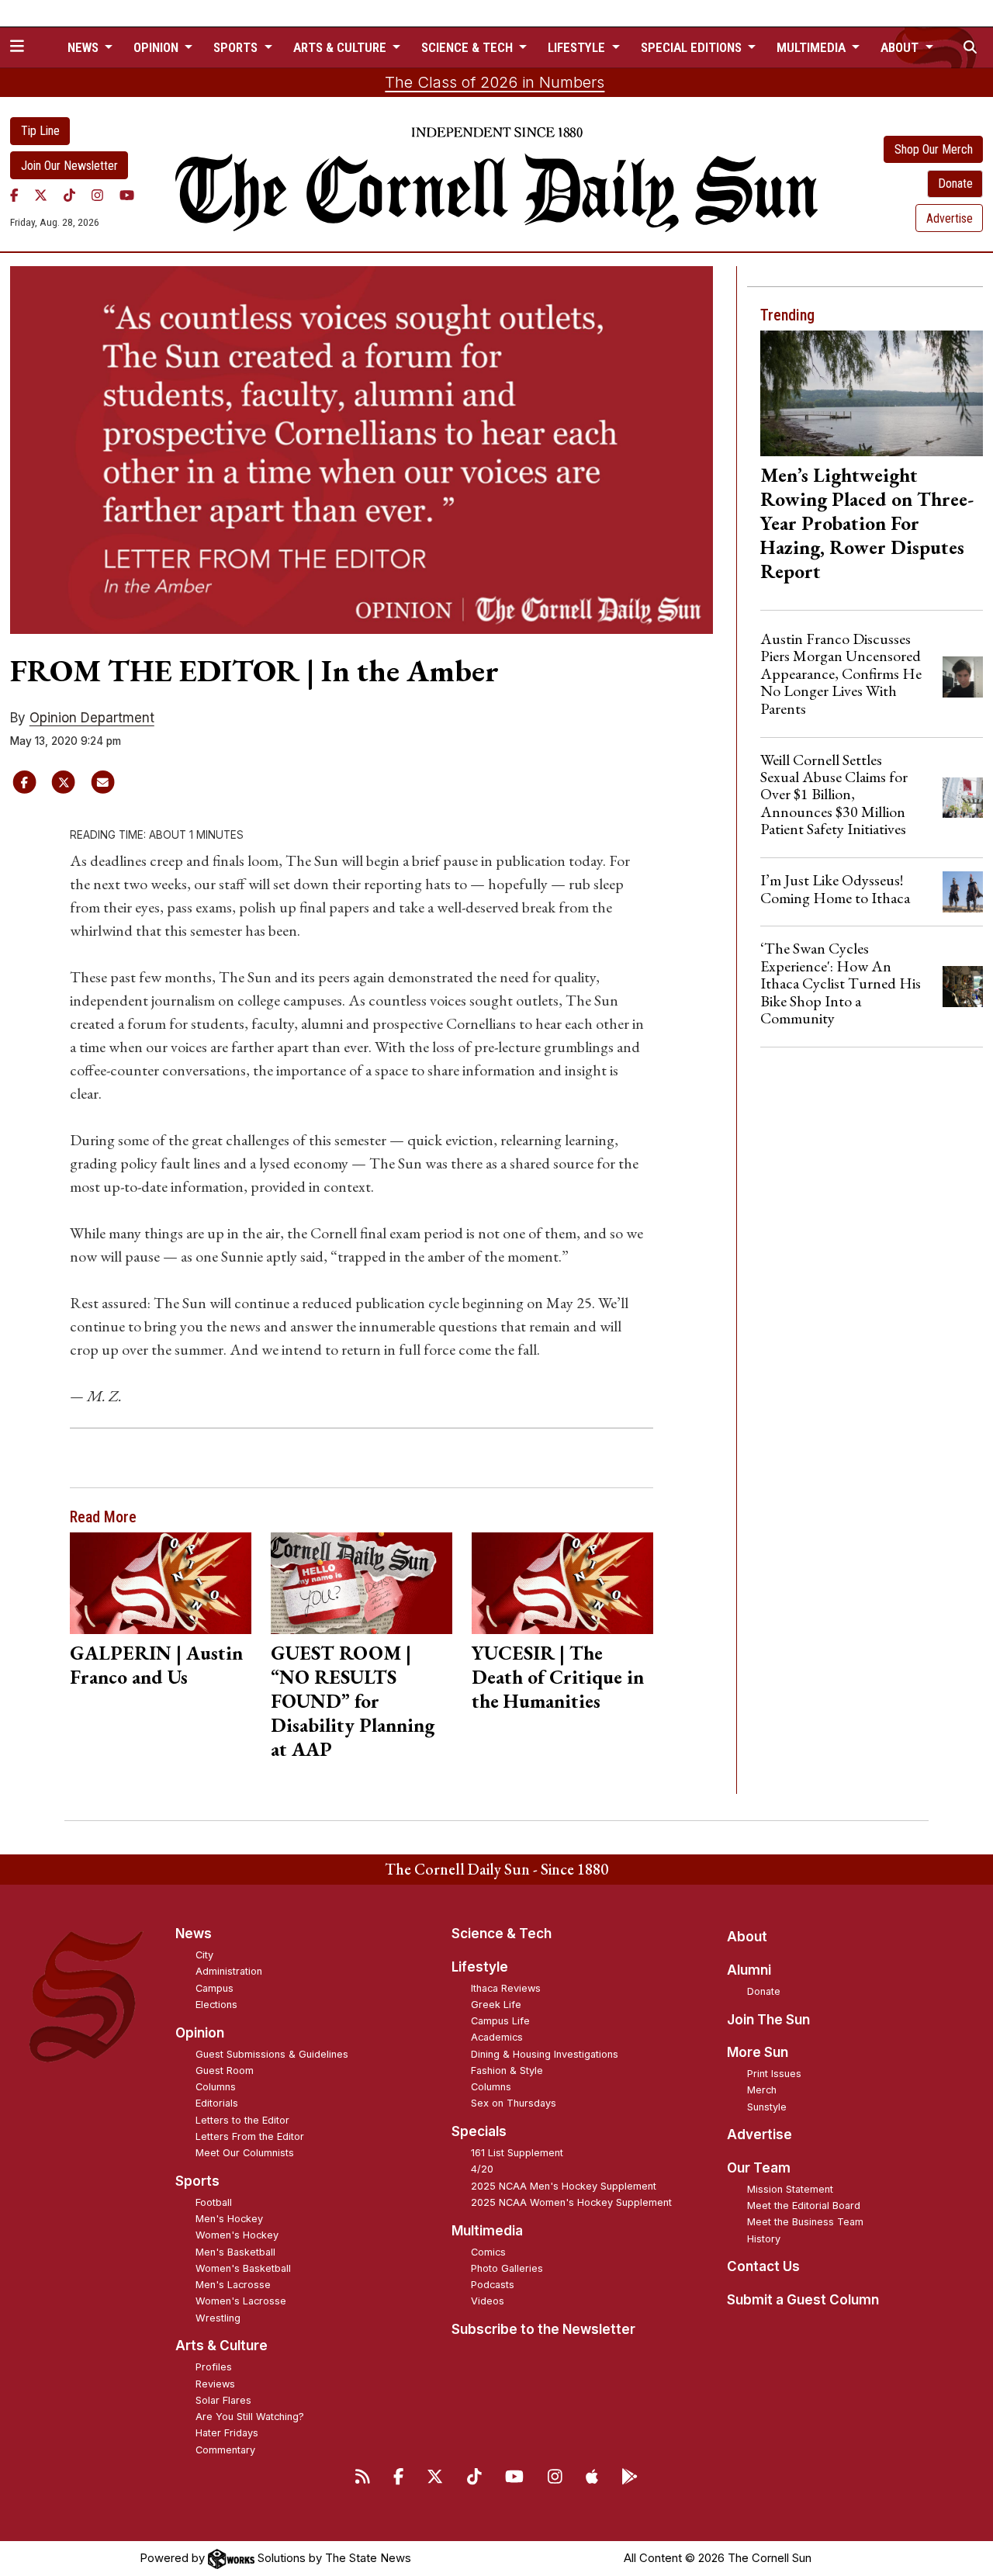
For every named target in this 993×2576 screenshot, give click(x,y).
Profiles (214, 2367)
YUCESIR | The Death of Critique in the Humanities (558, 1677)
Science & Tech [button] (469, 47)
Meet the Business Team (805, 2222)
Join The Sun (768, 2020)
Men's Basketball (235, 2252)
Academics (497, 2037)
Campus (215, 1988)
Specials (479, 2131)
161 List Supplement (517, 2153)
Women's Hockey (237, 2235)
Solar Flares (223, 2400)
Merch (762, 2090)
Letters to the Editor (242, 2120)
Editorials (217, 2103)
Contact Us (763, 2266)
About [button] (901, 47)
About (747, 1937)
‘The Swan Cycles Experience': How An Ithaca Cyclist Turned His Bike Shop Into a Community (841, 983)
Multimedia (487, 2231)
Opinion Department (92, 718)
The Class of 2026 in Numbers (495, 82)
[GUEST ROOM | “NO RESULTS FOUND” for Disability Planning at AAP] (361, 1583)
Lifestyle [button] (578, 47)
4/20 (482, 2169)
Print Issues (774, 2074)
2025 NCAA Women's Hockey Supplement (571, 2202)
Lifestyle (480, 1967)
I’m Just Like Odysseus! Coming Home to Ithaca (835, 888)
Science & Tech (502, 1934)
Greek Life (496, 2005)
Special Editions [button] (693, 47)
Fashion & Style (507, 2070)
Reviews (215, 2384)
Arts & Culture (221, 2346)
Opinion (200, 2033)
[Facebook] (14, 195)
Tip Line (40, 131)
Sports (197, 2181)
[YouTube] (127, 195)
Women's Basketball (243, 2268)
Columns (216, 2087)
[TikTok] (69, 195)
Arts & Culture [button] (341, 47)
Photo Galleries (507, 2268)
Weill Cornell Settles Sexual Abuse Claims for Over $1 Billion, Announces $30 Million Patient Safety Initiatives (834, 795)
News (194, 1934)
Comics (488, 2252)
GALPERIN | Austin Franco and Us (156, 1665)
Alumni (749, 1970)
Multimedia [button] (813, 47)
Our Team (759, 2168)
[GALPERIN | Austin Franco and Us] (160, 1583)
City (204, 1955)
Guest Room (225, 2070)
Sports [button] (237, 47)
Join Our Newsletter (69, 166)
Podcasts (493, 2285)
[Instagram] (97, 195)
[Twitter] (41, 195)
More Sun (758, 2052)
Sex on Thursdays (514, 2103)
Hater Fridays (227, 2433)
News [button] (85, 47)
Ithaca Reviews (506, 1988)
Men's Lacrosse (233, 2285)
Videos (488, 2301)
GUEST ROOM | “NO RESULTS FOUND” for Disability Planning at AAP (353, 1701)
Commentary (225, 2450)
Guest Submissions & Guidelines (272, 2054)
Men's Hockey (229, 2219)
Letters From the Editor (250, 2136)
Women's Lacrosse (241, 2301)
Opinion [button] (157, 47)
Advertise (950, 218)
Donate (955, 184)
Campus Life (500, 2021)
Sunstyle (767, 2107)
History (764, 2239)
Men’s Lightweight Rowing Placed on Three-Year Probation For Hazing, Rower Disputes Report (867, 523)
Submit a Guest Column (803, 2300)
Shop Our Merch (934, 149)
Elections (216, 2005)
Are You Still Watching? (250, 2417)
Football (214, 2202)
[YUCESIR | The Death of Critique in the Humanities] (562, 1583)
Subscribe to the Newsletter (543, 2329)
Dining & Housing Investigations (545, 2054)
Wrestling (218, 2318)
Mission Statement (790, 2189)
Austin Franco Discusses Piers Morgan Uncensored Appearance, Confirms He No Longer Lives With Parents (841, 673)
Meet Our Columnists (245, 2153)
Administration (229, 1971)
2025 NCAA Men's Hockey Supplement (564, 2186)
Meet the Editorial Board (804, 2206)
